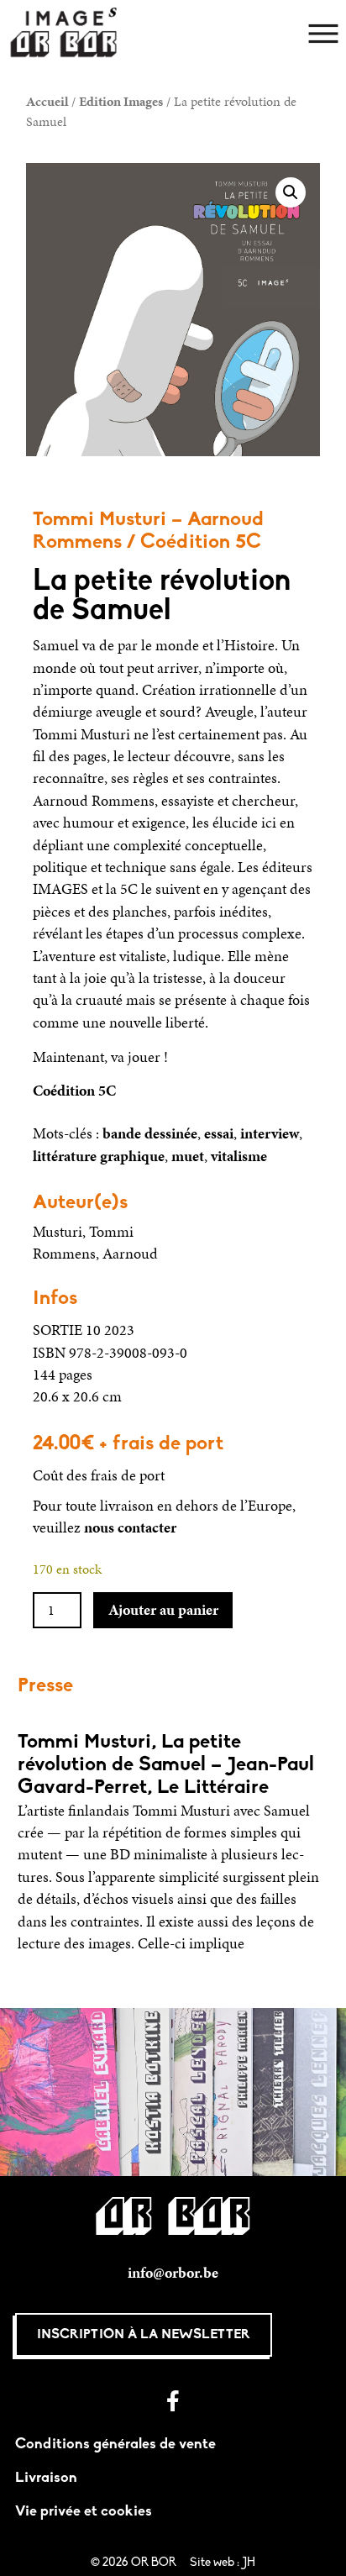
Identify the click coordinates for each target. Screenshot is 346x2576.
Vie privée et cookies (84, 2512)
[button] (291, 192)
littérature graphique (99, 1156)
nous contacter (130, 1527)
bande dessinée (150, 1133)
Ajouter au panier (163, 1610)
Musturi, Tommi (83, 1232)
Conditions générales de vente (115, 2445)
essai (219, 1133)
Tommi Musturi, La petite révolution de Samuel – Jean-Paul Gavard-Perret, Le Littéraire (166, 1765)
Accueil (47, 101)
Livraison (46, 2478)
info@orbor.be (173, 2273)
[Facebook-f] (173, 2401)
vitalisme (239, 1156)
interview (270, 1133)
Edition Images (121, 101)
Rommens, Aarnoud (95, 1254)
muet (188, 1156)
